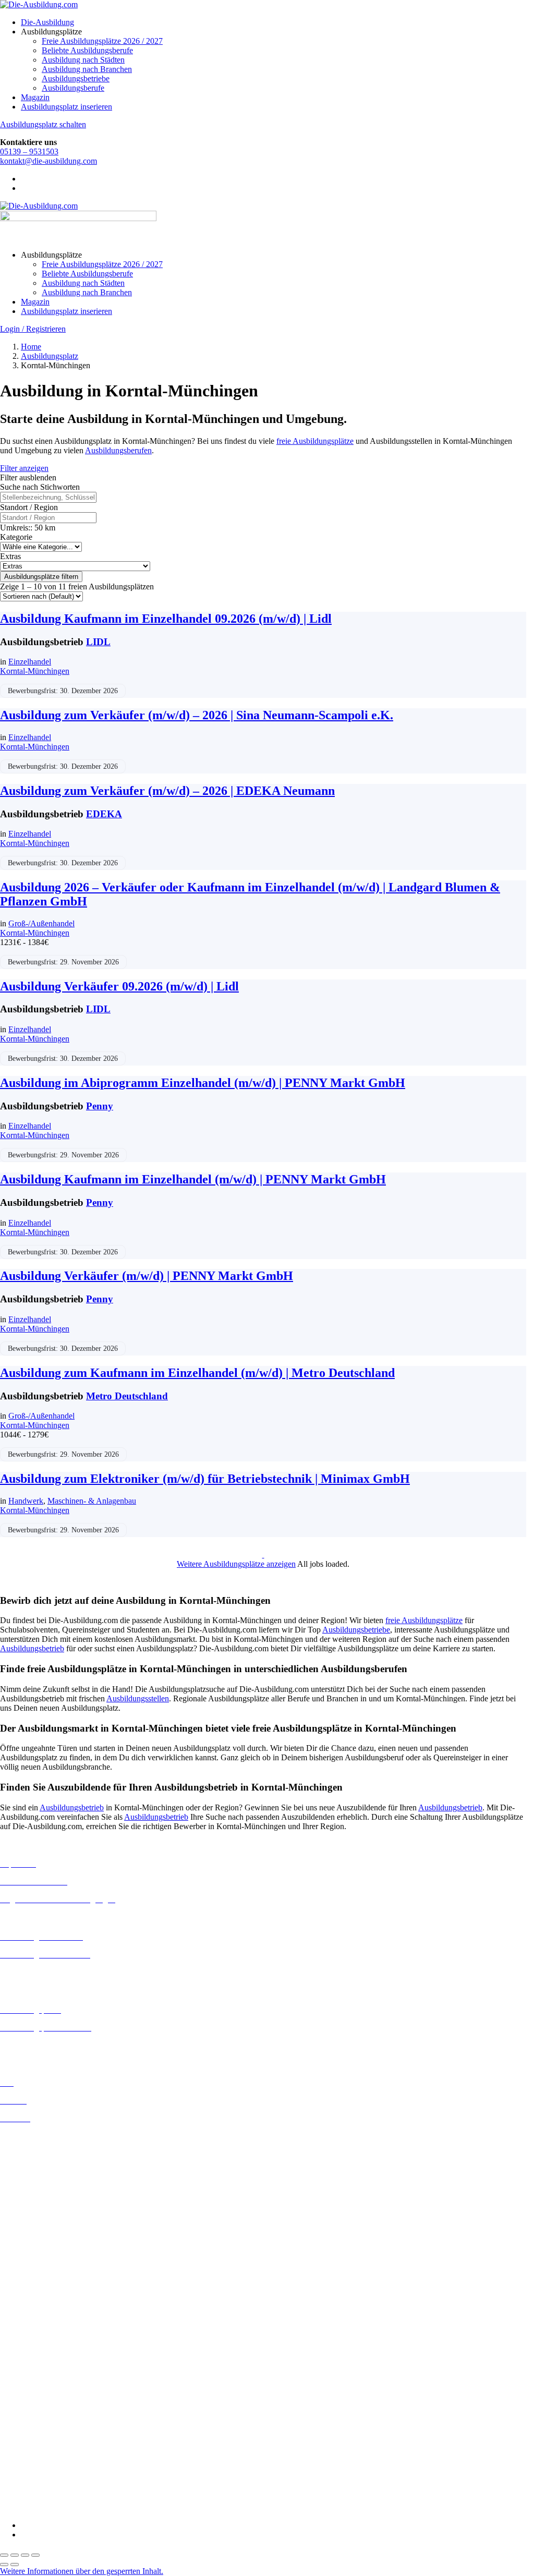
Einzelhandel (30, 662)
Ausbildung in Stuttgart (38, 2304)
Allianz (12, 2322)
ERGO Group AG (31, 2397)
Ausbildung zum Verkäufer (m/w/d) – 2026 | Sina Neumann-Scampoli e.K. (197, 715)
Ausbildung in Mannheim (42, 2276)
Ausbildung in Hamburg (40, 2202)
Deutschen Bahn (27, 2350)
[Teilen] (25, 2555)
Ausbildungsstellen (138, 1698)
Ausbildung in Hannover (41, 2211)
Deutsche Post (23, 2359)
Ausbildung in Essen (34, 2183)
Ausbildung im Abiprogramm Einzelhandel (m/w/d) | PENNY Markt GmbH (203, 1083)
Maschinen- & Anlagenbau (92, 1501)
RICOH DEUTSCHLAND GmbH (59, 2462)
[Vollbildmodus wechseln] (15, 2555)
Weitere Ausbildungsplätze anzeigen (236, 1564)
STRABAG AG (27, 2480)
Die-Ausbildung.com (62, 2507)
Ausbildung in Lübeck (37, 2257)
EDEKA (104, 814)
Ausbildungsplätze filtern (41, 577)
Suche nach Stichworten (40, 487)
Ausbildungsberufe (73, 88)
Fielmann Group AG (34, 2415)
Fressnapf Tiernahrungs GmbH (51, 2424)
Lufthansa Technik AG (38, 2443)
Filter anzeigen (24, 468)
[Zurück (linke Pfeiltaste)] (4, 2565)
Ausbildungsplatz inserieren (66, 107)
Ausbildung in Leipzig (37, 2248)
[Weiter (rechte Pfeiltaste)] (15, 2565)
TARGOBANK (27, 2490)
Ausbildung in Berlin (35, 2136)
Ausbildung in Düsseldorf (43, 2174)
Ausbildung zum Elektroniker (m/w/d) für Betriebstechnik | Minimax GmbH (205, 1479)
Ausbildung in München (40, 2285)
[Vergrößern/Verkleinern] (4, 2555)
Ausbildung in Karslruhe (41, 2229)
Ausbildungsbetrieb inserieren (49, 2045)
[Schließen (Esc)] (35, 2555)
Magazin (35, 97)
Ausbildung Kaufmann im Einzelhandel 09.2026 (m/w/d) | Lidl (166, 619)
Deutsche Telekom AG (38, 2369)
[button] (82, 2571)
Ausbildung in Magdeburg (44, 2266)
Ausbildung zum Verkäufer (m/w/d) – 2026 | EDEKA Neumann (167, 791)
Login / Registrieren (33, 329)
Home (31, 347)
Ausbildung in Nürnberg (40, 2295)
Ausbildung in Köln (33, 2238)
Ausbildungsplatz (50, 356)
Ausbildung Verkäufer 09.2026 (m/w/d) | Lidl (119, 986)
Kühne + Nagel (26, 2433)
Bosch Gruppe (24, 2331)
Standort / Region (29, 507)
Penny (100, 1106)
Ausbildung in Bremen (38, 2145)
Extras (10, 556)
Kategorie (16, 537)
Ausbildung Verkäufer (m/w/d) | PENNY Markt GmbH (147, 1276)
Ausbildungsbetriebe (76, 78)
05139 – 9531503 (29, 152)
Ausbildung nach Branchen (87, 69)
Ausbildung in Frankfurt (40, 2192)
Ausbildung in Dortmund (41, 2155)
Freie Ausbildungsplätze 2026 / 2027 (102, 41)
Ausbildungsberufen (118, 450)
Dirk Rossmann (26, 2378)
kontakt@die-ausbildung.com (48, 161)
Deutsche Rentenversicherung (49, 2387)
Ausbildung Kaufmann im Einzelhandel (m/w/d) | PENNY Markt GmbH (193, 1179)
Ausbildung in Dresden (38, 2164)
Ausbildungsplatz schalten (43, 124)
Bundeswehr (21, 2341)
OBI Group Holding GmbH (46, 2452)
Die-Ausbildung (47, 22)
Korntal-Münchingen (35, 671)
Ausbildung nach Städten (83, 60)
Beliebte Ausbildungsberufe (87, 50)
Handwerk (26, 1501)
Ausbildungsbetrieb (32, 1648)
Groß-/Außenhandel (41, 923)
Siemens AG (21, 2471)
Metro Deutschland (127, 1396)
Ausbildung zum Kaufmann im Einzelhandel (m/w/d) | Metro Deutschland (197, 1373)
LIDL (98, 642)
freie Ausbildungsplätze (315, 441)
